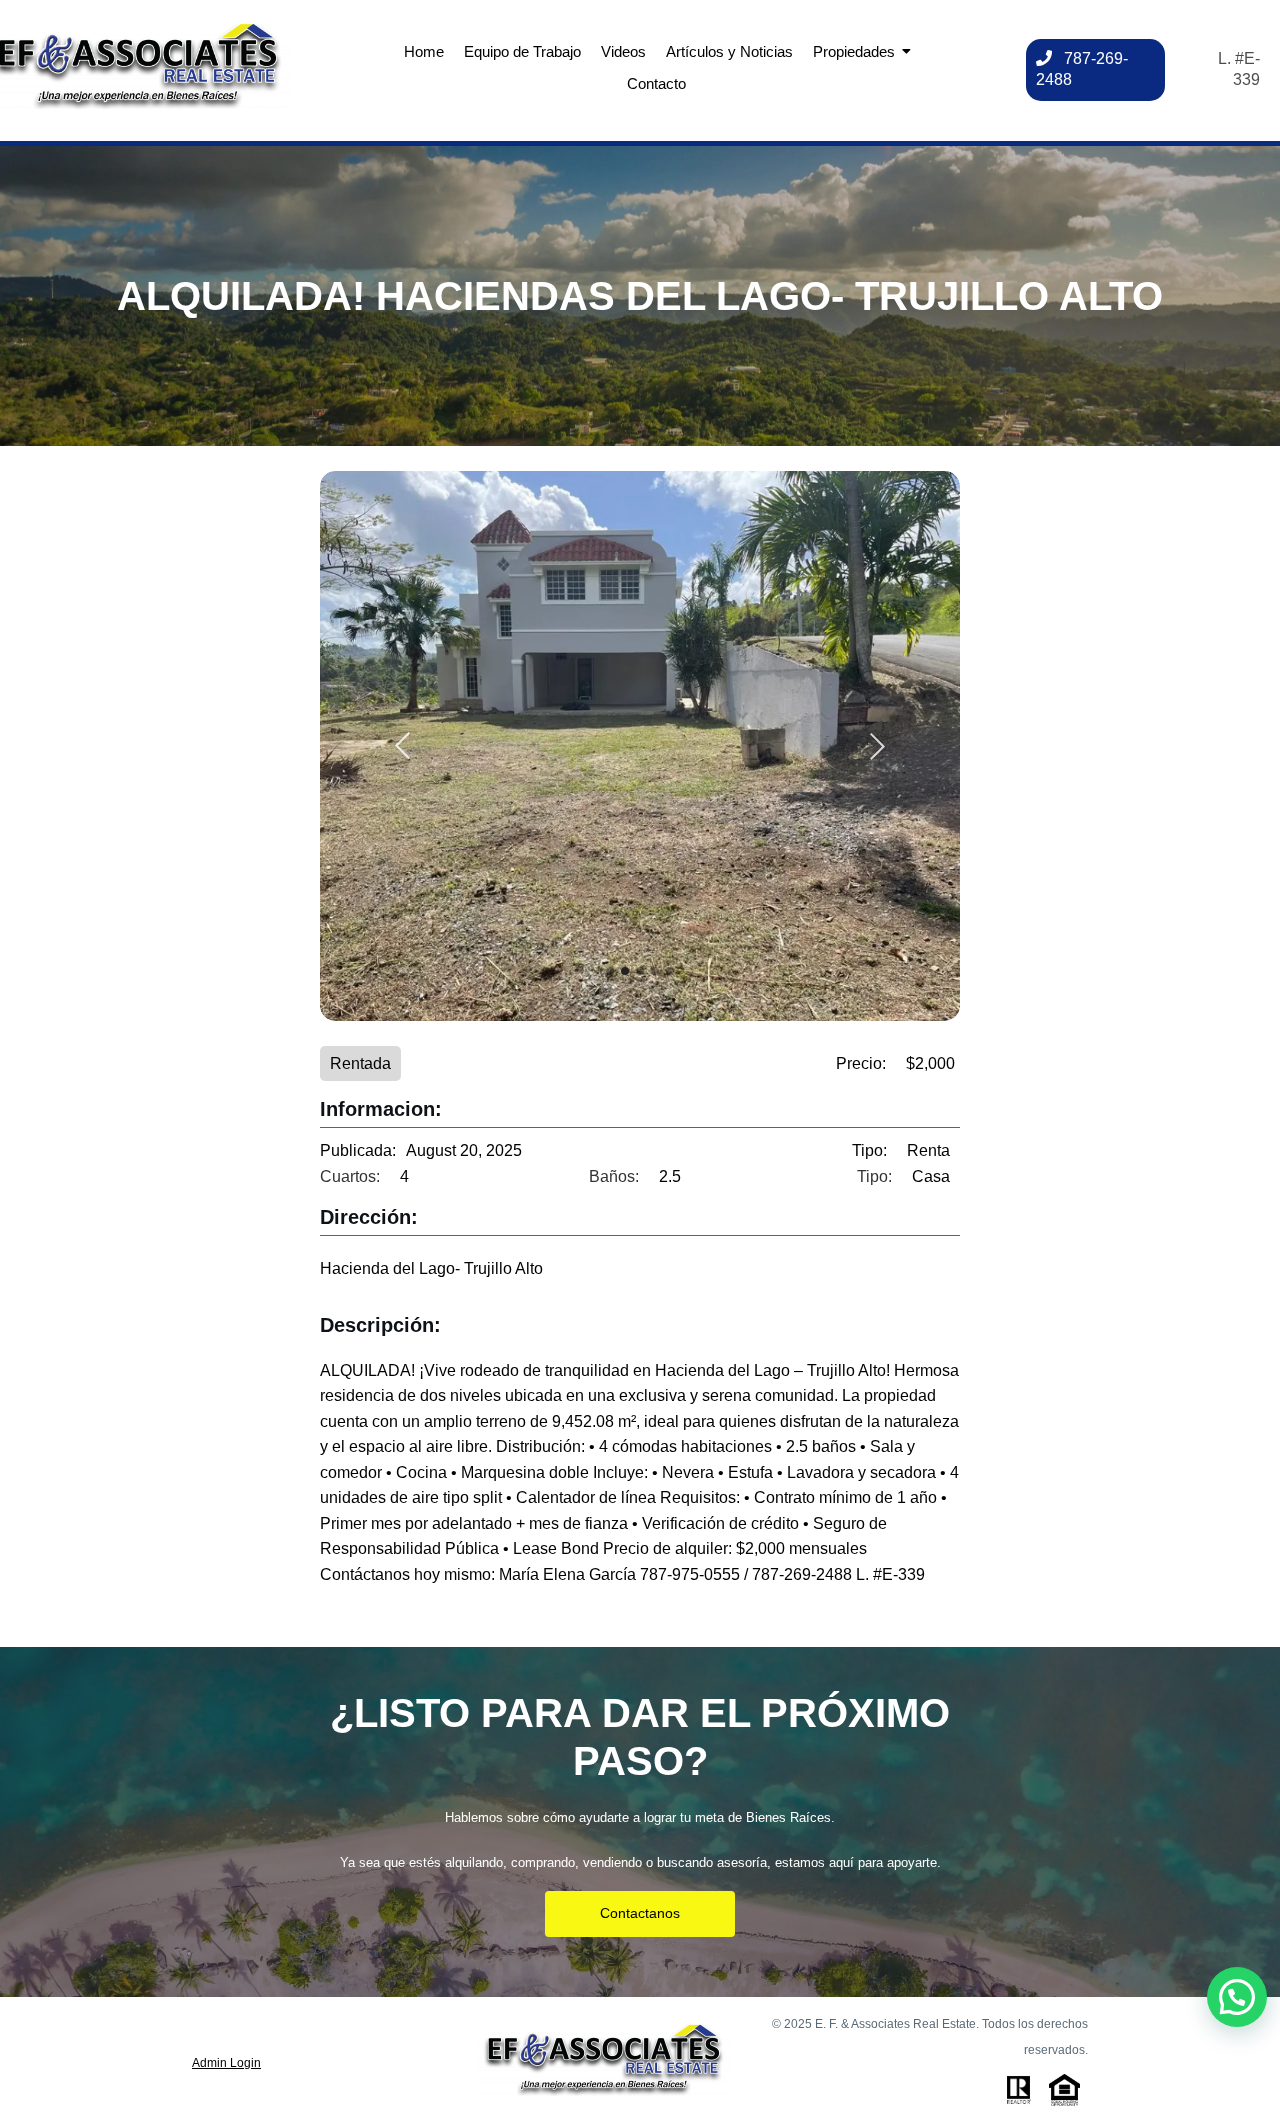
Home (424, 51)
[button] (1237, 1997)
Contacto (656, 83)
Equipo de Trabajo (522, 51)
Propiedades (854, 51)
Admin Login (226, 2063)
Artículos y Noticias (729, 51)
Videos (623, 51)
